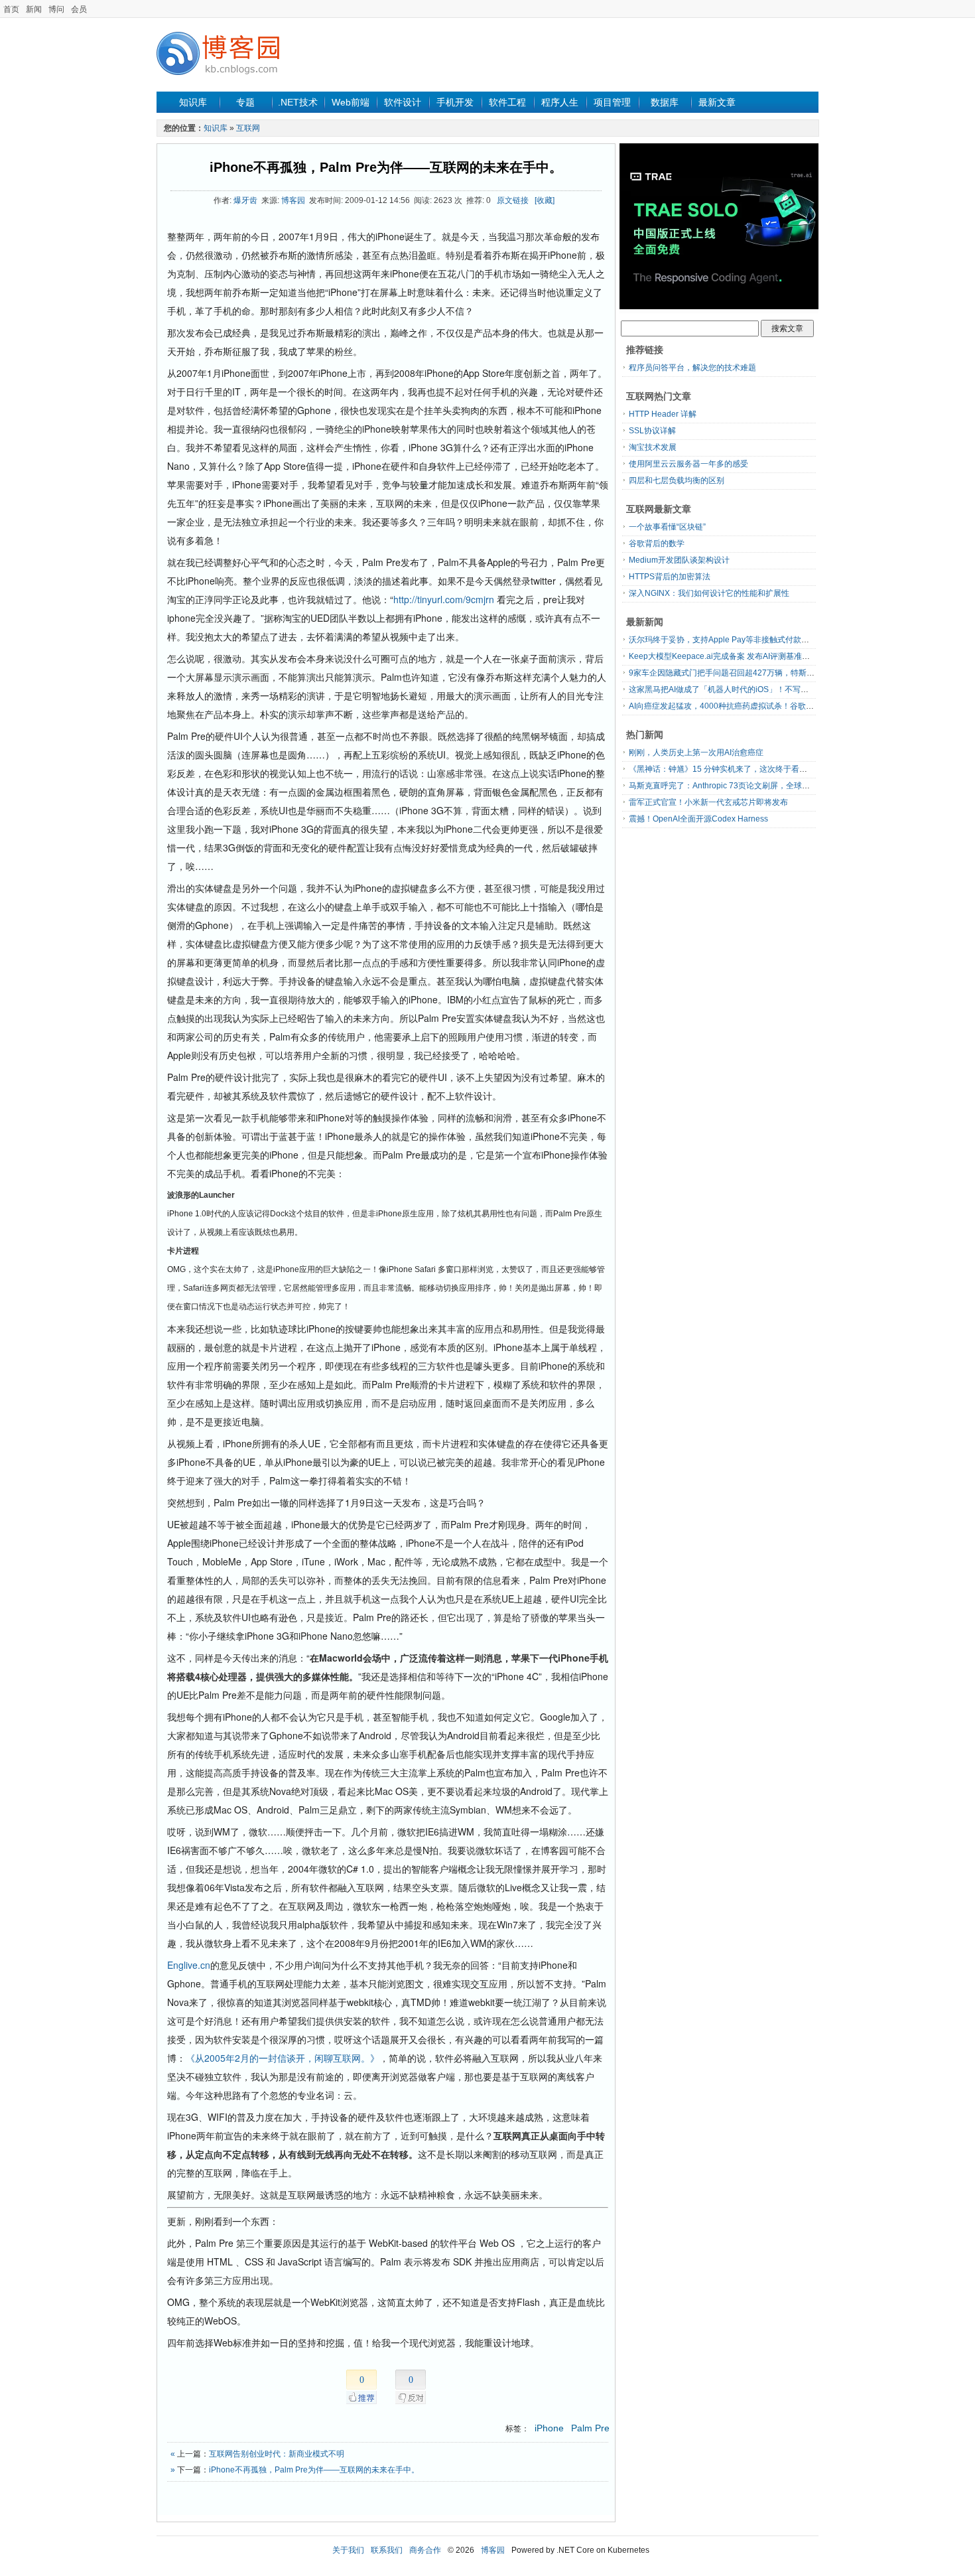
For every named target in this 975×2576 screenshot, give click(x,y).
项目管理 (612, 102)
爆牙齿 (245, 200)
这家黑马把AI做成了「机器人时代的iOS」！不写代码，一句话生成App (754, 689)
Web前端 (351, 102)
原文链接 (513, 200)
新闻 (34, 9)
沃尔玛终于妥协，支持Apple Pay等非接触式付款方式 (723, 640)
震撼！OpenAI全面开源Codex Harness (698, 819)
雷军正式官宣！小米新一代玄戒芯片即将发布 (708, 802)
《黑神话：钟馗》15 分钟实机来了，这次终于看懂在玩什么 (734, 769)
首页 (11, 9)
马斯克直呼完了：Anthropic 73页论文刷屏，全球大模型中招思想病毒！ (755, 786)
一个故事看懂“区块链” (667, 527)
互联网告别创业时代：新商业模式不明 (277, 2454)
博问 (56, 9)
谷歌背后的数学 (657, 543)
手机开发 (455, 102)
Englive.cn (189, 1965)
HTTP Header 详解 (663, 414)
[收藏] (545, 200)
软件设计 (403, 102)
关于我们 (348, 2550)
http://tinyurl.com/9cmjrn (444, 599)
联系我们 (387, 2550)
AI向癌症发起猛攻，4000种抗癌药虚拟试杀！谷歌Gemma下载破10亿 (752, 706)
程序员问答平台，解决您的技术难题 (692, 368)
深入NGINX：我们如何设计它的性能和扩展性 (709, 593)
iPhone (549, 2428)
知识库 (193, 102)
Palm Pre (590, 2428)
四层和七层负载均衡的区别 (677, 480)
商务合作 (425, 2550)
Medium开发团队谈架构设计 (679, 560)
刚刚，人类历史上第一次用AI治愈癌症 (696, 752)
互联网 (248, 128)
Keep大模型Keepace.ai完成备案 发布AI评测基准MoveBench (737, 656)
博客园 (293, 200)
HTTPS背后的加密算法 (670, 577)
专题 (245, 102)
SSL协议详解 (652, 431)
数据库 (665, 102)
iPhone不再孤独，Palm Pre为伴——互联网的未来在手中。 (386, 167)
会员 (79, 9)
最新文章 (717, 102)
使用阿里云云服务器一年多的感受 (688, 464)
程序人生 (560, 102)
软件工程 (507, 102)
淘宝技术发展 (653, 447)
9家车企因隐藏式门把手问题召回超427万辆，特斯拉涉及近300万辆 (748, 673)
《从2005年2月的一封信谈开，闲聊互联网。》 (283, 2058)
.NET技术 (298, 102)
